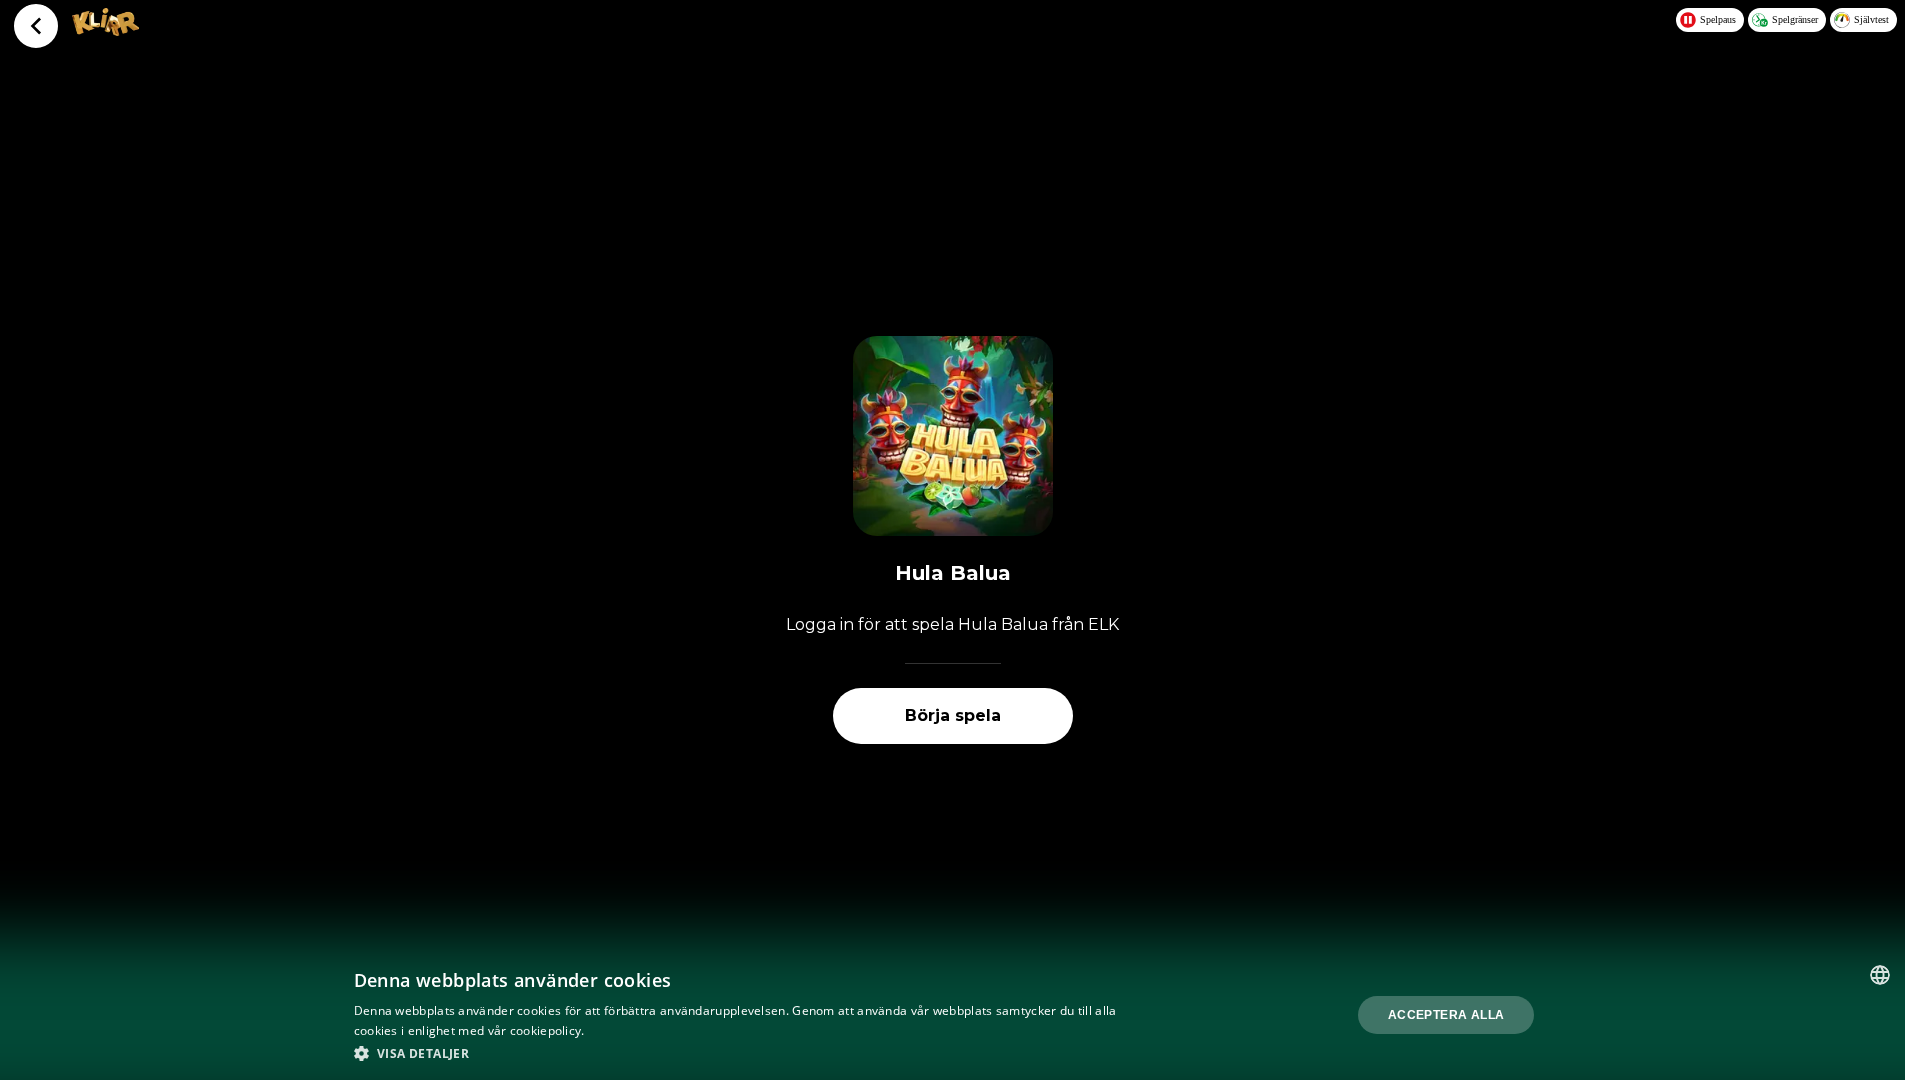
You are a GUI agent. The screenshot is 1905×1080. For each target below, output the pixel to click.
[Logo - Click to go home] (105, 30)
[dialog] (952, 1015)
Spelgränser (1795, 19)
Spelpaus (1718, 19)
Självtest (1871, 19)
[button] (740, 1053)
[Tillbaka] (36, 26)
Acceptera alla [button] (1446, 1015)
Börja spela (953, 715)
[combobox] (1880, 975)
